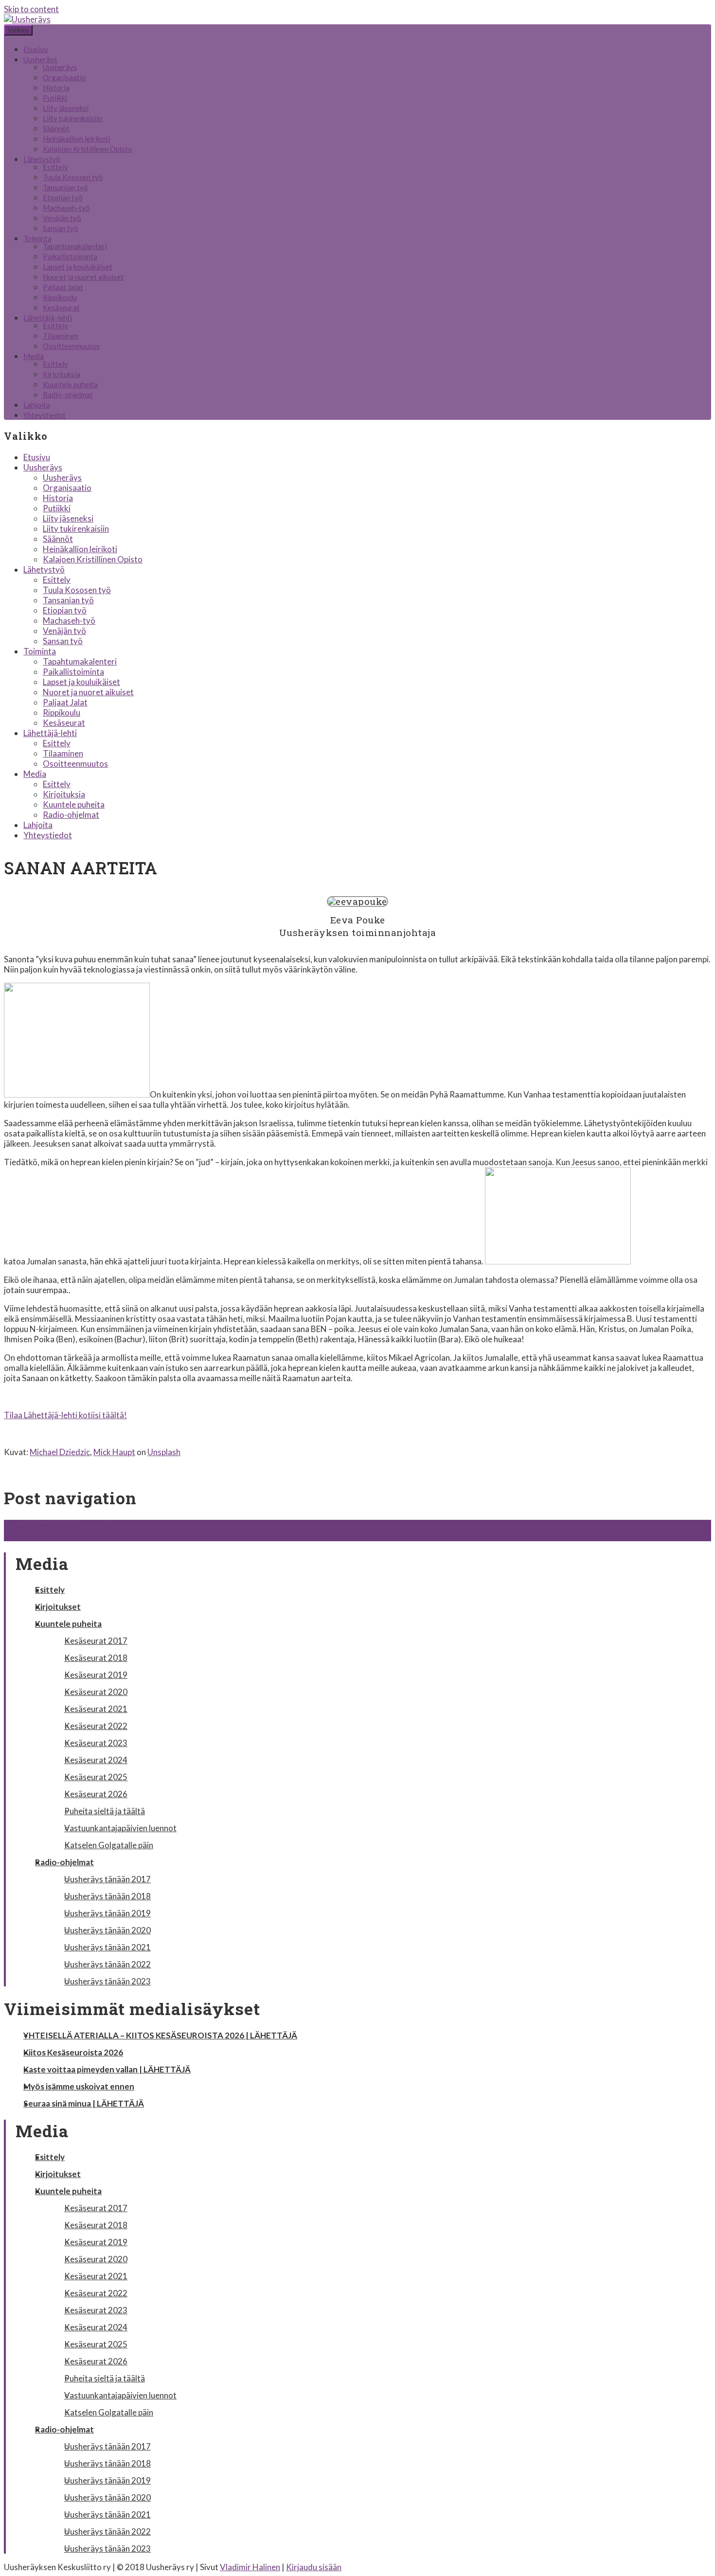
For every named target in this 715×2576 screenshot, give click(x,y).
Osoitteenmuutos (71, 346)
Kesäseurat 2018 (96, 1658)
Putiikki (55, 98)
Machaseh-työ (66, 208)
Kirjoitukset (58, 1607)
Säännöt (56, 128)
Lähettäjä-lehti (48, 318)
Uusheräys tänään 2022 (107, 1964)
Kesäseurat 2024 (96, 1760)
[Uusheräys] (27, 19)
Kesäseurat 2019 (96, 1675)
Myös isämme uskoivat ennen (79, 2086)
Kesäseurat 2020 (96, 1692)
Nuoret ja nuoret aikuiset (83, 277)
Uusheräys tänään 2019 (107, 1913)
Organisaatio (64, 77)
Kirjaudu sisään (314, 2567)
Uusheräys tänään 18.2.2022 (61, 1525)
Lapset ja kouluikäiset (78, 267)
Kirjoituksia (62, 374)
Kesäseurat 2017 (96, 1641)
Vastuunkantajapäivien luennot (120, 1828)
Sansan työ (61, 228)
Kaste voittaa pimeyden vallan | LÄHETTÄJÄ (107, 2069)
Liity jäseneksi (66, 108)
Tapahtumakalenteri (75, 246)
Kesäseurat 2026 (96, 1794)
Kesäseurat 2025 (96, 1777)
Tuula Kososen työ (73, 177)
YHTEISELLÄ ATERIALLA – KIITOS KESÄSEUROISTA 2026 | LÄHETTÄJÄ (160, 2035)
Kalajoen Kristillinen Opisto (88, 149)
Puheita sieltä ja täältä (105, 1811)
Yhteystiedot (45, 415)
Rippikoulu (60, 297)
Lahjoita (37, 405)
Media (34, 356)
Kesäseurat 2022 (96, 1726)
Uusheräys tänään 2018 (107, 1896)
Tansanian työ (65, 187)
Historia (56, 88)
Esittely (55, 167)
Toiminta (37, 238)
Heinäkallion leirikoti (76, 139)
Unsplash (164, 1452)
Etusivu (36, 49)
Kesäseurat (61, 307)
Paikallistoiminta (70, 256)
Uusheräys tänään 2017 (107, 1879)
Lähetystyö (42, 159)
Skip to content (31, 9)
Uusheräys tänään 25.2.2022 (61, 1536)
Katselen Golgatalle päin (109, 1845)
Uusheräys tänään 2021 (107, 1947)
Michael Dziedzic (60, 1452)
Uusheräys (40, 59)
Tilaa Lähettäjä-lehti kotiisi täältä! (65, 1415)
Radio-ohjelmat (68, 395)
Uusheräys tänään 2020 (107, 1930)
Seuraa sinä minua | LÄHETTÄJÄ (84, 2103)
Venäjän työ (62, 218)
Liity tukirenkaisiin (72, 118)
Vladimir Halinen (250, 2567)
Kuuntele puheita (70, 384)
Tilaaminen (61, 336)
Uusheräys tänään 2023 (107, 1981)
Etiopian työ (63, 198)
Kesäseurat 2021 (96, 1709)
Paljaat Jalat (63, 287)
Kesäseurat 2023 (96, 1743)
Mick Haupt (114, 1452)
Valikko (18, 30)
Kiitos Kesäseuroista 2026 (73, 2052)
